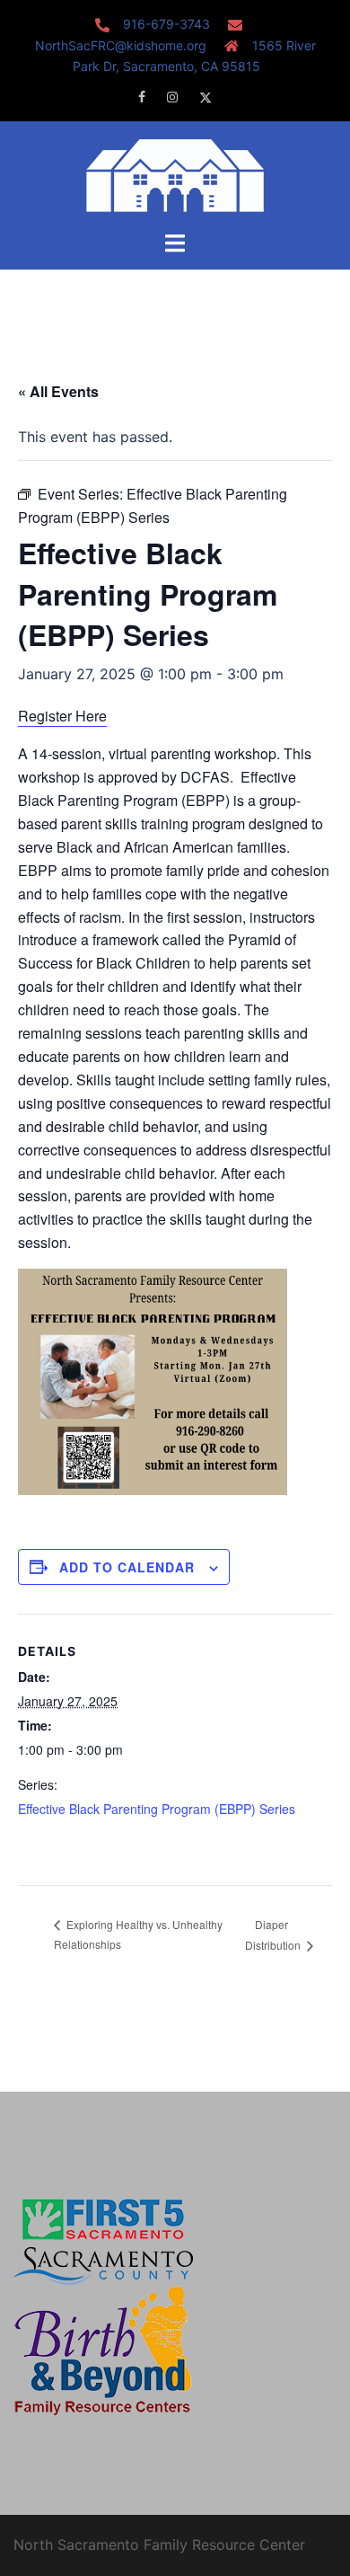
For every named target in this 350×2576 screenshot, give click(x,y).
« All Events (58, 391)
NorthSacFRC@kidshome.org (121, 45)
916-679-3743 (166, 24)
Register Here (62, 716)
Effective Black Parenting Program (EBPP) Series (157, 1809)
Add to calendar (127, 1567)
